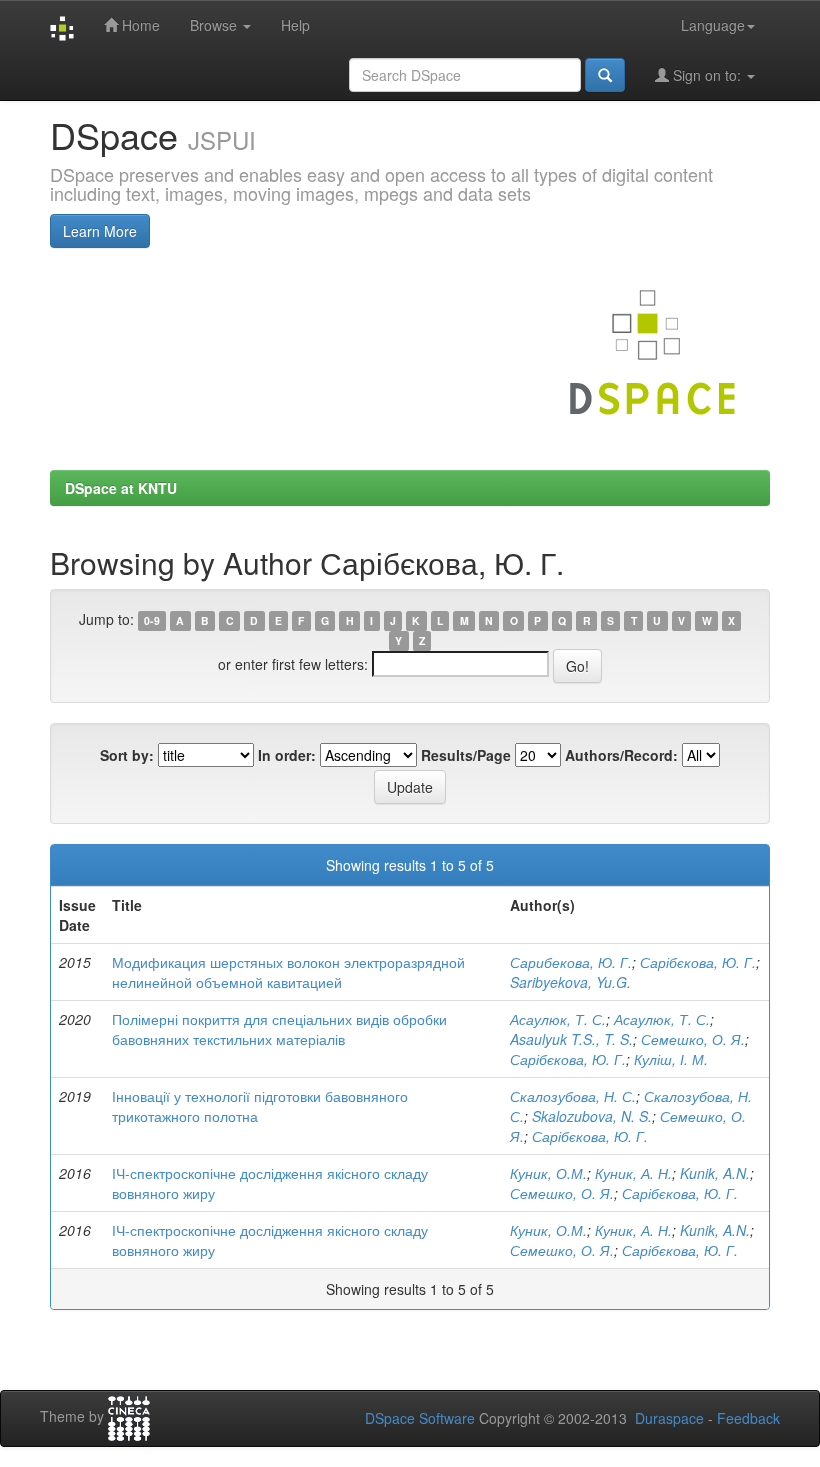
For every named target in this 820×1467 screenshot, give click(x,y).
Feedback (748, 1418)
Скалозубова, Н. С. (573, 1096)
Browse (215, 25)
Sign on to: (707, 75)
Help (295, 25)
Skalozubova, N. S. (592, 1116)
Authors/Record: (621, 755)
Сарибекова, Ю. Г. (571, 962)
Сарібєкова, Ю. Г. (698, 962)
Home (139, 25)
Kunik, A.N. (715, 1173)
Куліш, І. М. (671, 1059)
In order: (287, 755)
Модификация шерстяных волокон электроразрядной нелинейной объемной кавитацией (288, 972)
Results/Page (466, 755)
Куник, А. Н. (633, 1173)
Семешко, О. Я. (693, 1039)
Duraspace (669, 1418)
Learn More (100, 231)
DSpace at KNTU (121, 488)
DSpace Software (420, 1418)
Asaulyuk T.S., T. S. (571, 1039)
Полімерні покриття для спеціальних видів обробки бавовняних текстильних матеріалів (279, 1029)
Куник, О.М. (548, 1173)
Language (713, 25)
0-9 (152, 620)
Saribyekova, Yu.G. (570, 982)
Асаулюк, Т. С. (558, 1019)
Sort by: (127, 755)
